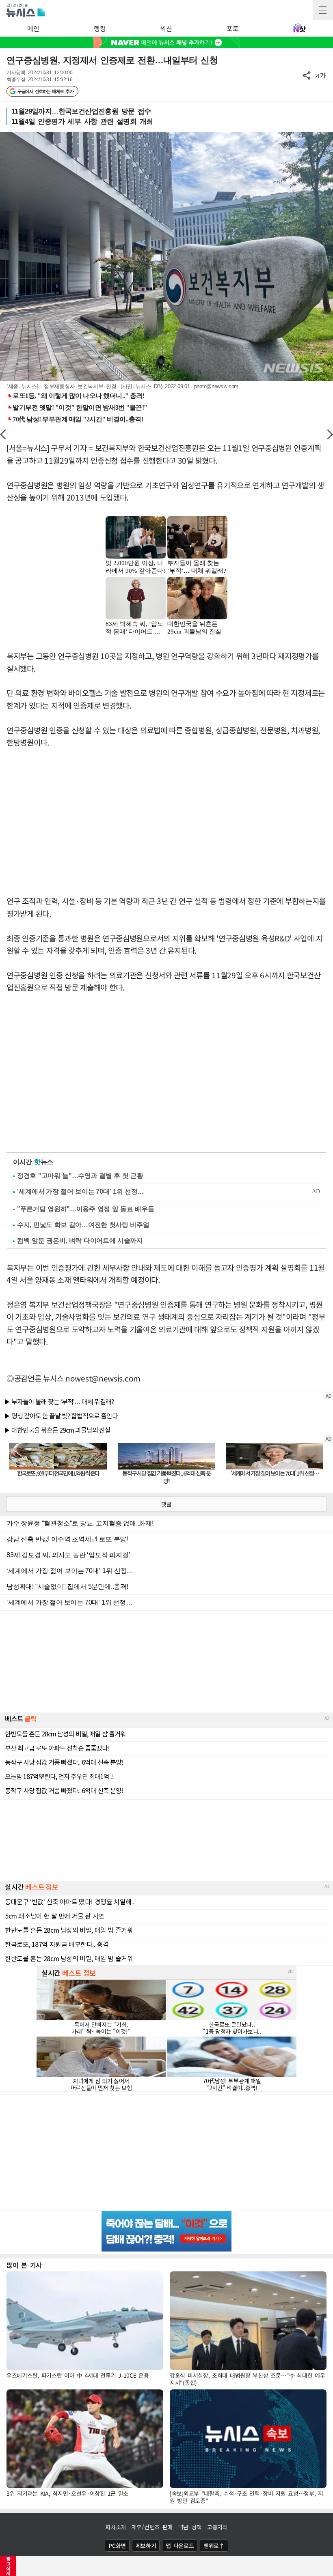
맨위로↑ (214, 2546)
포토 (232, 28)
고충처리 (217, 2527)
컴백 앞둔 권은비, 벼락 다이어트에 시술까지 (80, 1241)
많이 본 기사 (24, 2265)
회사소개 (116, 2527)
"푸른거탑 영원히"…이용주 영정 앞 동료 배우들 (85, 1209)
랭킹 (100, 28)
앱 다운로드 (180, 2546)
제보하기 (146, 2546)
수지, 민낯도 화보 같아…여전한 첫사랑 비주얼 (83, 1225)
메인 (33, 28)
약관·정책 (190, 2527)
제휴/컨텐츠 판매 (152, 2527)
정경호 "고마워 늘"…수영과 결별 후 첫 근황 (80, 1176)
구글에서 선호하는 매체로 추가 (45, 91)
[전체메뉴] (323, 10)
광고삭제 (8, 2566)
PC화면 (117, 2546)
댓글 (166, 1504)
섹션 (166, 28)
